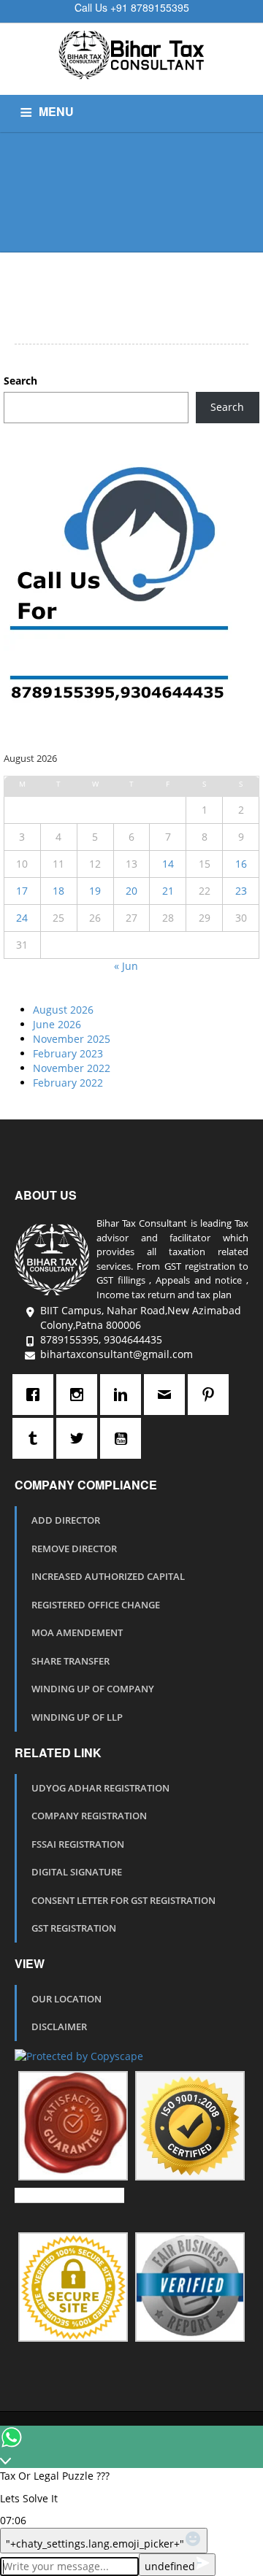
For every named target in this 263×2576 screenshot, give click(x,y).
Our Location (66, 1999)
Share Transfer (70, 1661)
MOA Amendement (77, 1632)
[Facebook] (37, 1395)
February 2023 (68, 1053)
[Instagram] (80, 1395)
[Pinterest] (212, 1395)
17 (22, 891)
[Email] (168, 1395)
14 (168, 864)
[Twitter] (80, 1438)
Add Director (66, 1520)
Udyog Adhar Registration (100, 1788)
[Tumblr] (37, 1438)
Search (20, 381)
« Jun (126, 966)
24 (22, 918)
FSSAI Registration (78, 1844)
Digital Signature (77, 1872)
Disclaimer (59, 2027)
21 (168, 891)
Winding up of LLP (77, 1717)
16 (241, 864)
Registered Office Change (96, 1605)
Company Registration (89, 1816)
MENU (56, 111)
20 (131, 891)
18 (58, 891)
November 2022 (72, 1068)
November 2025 (72, 1039)
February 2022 (68, 1083)
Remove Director (74, 1549)
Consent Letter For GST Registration (123, 1900)
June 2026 (57, 1024)
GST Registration (74, 1928)
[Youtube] (124, 1438)
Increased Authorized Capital (108, 1576)
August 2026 (63, 1010)
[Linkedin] (124, 1395)
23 (241, 891)
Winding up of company (93, 1689)
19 (95, 891)
